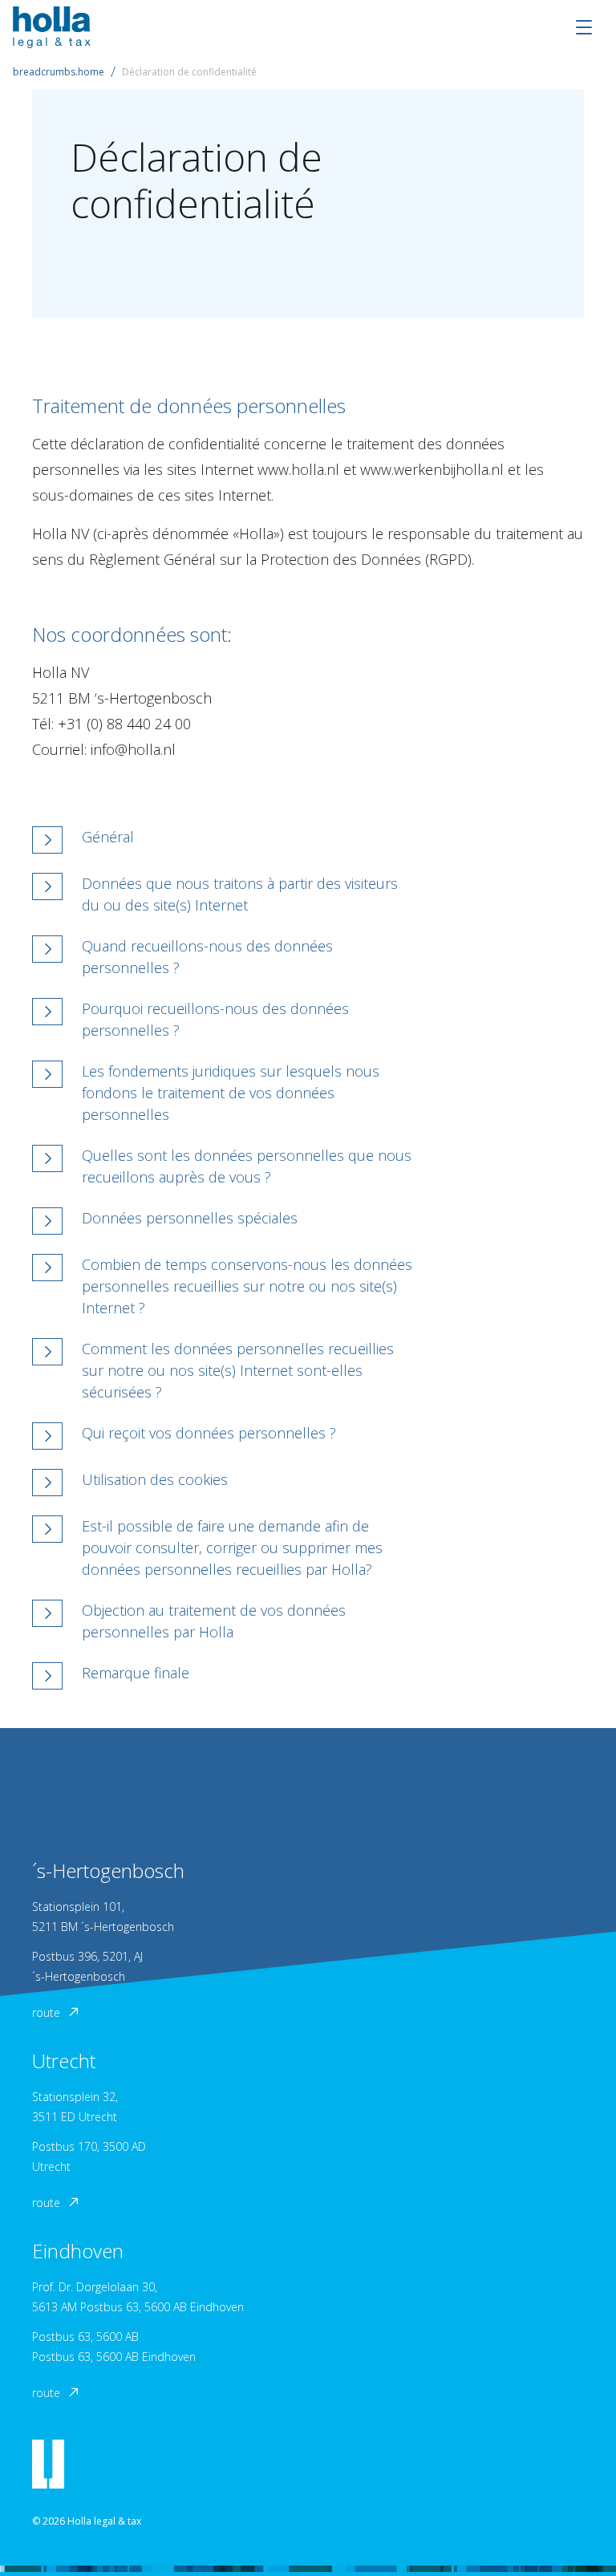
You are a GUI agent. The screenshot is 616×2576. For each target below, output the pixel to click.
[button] (225, 840)
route (46, 2012)
